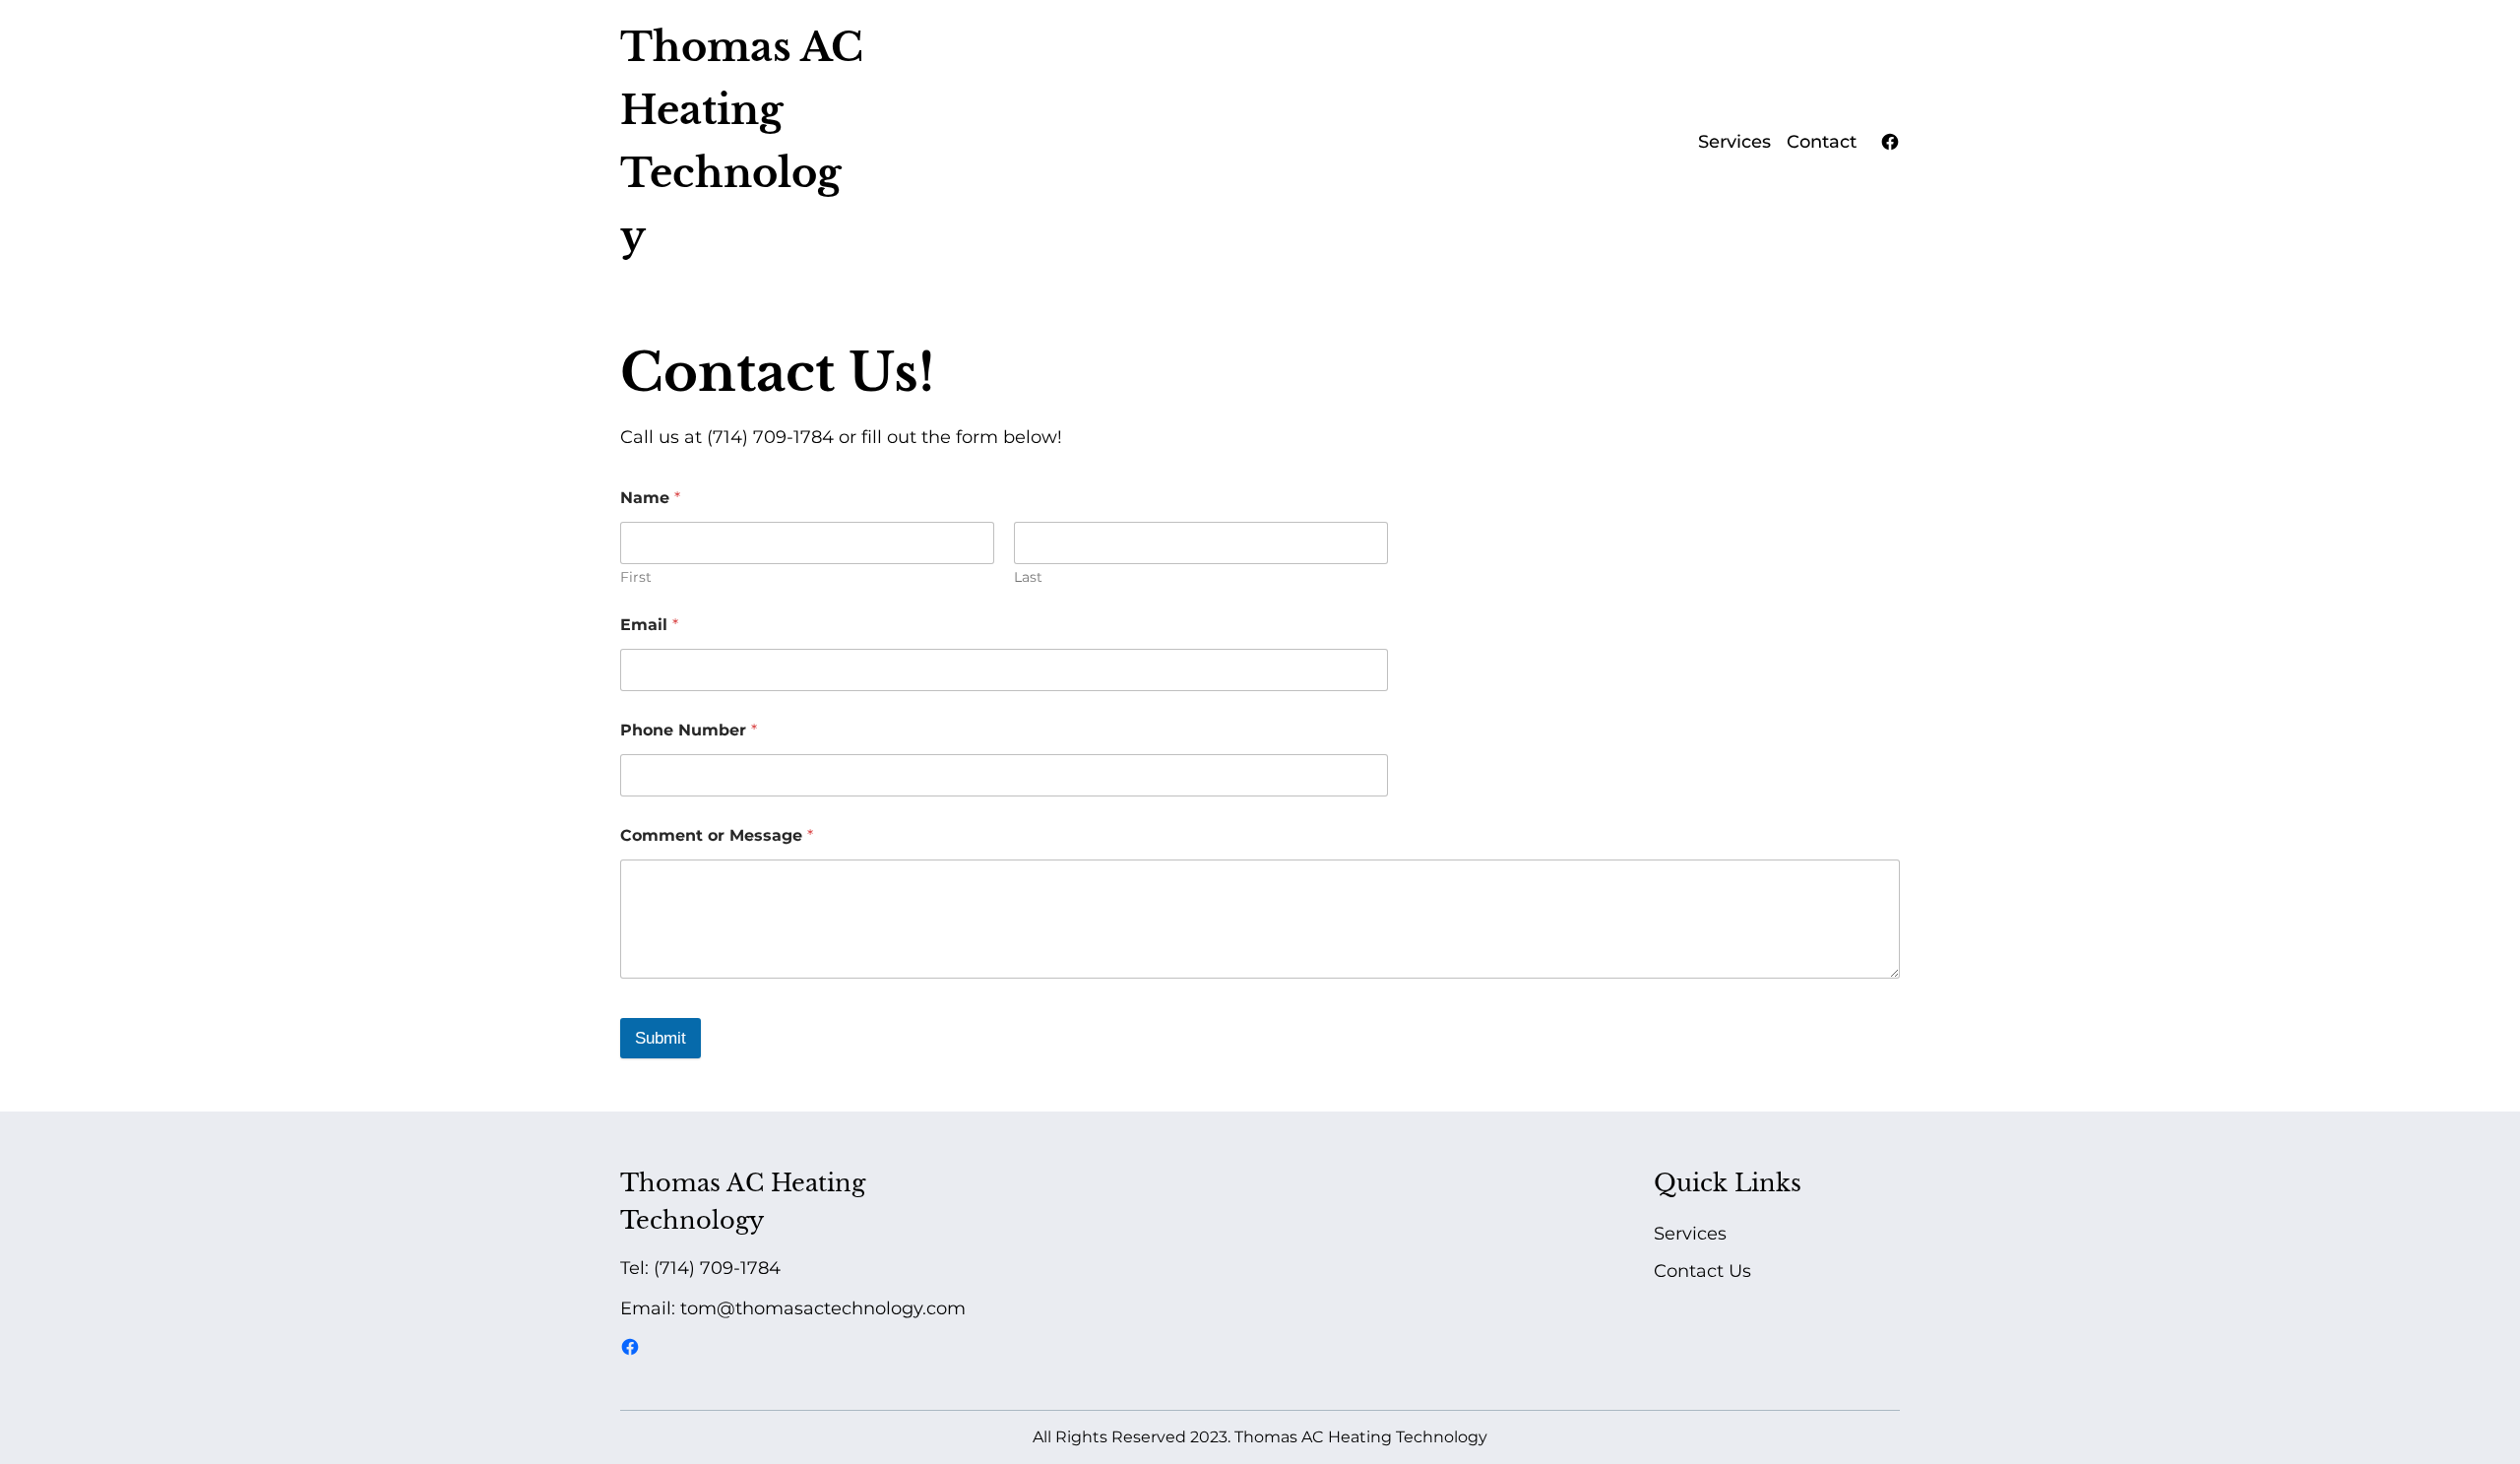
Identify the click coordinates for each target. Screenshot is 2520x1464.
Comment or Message (717, 835)
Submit (661, 1038)
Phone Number (689, 730)
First (636, 577)
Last (1028, 577)
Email (649, 625)
